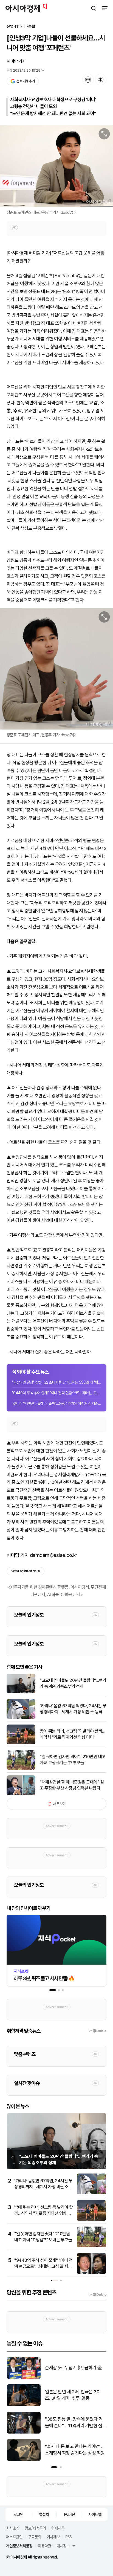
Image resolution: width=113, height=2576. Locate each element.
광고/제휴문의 (35, 2528)
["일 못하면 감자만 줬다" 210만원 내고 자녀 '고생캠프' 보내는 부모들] (91, 2246)
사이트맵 (95, 2514)
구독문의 (35, 2537)
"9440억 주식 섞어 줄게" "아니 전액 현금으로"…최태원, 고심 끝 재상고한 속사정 (56, 1393)
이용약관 (44, 2546)
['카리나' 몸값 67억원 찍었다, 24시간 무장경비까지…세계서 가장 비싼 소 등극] (21, 1718)
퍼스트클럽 (14, 2537)
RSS (68, 2537)
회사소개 (13, 2528)
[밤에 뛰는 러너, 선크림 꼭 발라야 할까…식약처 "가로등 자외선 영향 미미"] (21, 1743)
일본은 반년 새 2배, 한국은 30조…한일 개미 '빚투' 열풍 (72, 2395)
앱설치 (44, 2514)
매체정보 (63, 2546)
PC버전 (69, 2514)
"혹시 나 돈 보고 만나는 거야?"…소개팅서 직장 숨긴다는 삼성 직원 (75, 2450)
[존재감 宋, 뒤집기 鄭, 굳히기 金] (24, 2378)
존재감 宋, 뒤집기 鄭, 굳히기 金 (74, 2368)
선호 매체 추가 (26, 81)
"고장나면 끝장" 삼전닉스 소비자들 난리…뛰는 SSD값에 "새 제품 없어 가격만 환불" (56, 1382)
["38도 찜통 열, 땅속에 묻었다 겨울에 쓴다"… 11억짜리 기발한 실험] (24, 2432)
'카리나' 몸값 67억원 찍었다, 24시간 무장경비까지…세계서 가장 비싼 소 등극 (73, 1709)
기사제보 (53, 2537)
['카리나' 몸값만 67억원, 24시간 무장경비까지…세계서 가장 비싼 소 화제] (91, 2193)
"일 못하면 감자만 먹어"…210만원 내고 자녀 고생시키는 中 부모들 (73, 1760)
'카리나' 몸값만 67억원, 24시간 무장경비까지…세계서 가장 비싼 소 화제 (43, 2187)
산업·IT (13, 27)
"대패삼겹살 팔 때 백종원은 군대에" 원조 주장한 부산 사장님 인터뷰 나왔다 (72, 1785)
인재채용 (58, 2528)
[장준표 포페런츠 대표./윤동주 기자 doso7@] (56, 166)
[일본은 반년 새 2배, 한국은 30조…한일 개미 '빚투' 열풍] (24, 2405)
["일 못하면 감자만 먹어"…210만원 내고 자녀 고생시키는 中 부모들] (21, 1768)
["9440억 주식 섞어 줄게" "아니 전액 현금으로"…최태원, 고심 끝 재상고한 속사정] (91, 2273)
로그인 (18, 2514)
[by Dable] (98, 2295)
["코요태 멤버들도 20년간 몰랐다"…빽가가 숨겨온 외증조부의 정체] (21, 1692)
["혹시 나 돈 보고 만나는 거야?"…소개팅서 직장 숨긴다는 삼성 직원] (24, 2460)
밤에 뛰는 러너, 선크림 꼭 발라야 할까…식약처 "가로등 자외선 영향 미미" (73, 1734)
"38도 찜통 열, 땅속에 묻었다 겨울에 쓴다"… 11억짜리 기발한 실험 (74, 2423)
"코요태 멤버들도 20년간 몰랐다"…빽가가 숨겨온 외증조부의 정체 (73, 1683)
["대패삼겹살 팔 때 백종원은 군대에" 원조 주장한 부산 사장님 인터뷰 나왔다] (21, 1794)
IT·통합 (29, 27)
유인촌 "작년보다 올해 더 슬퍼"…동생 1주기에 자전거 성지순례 (56, 1404)
